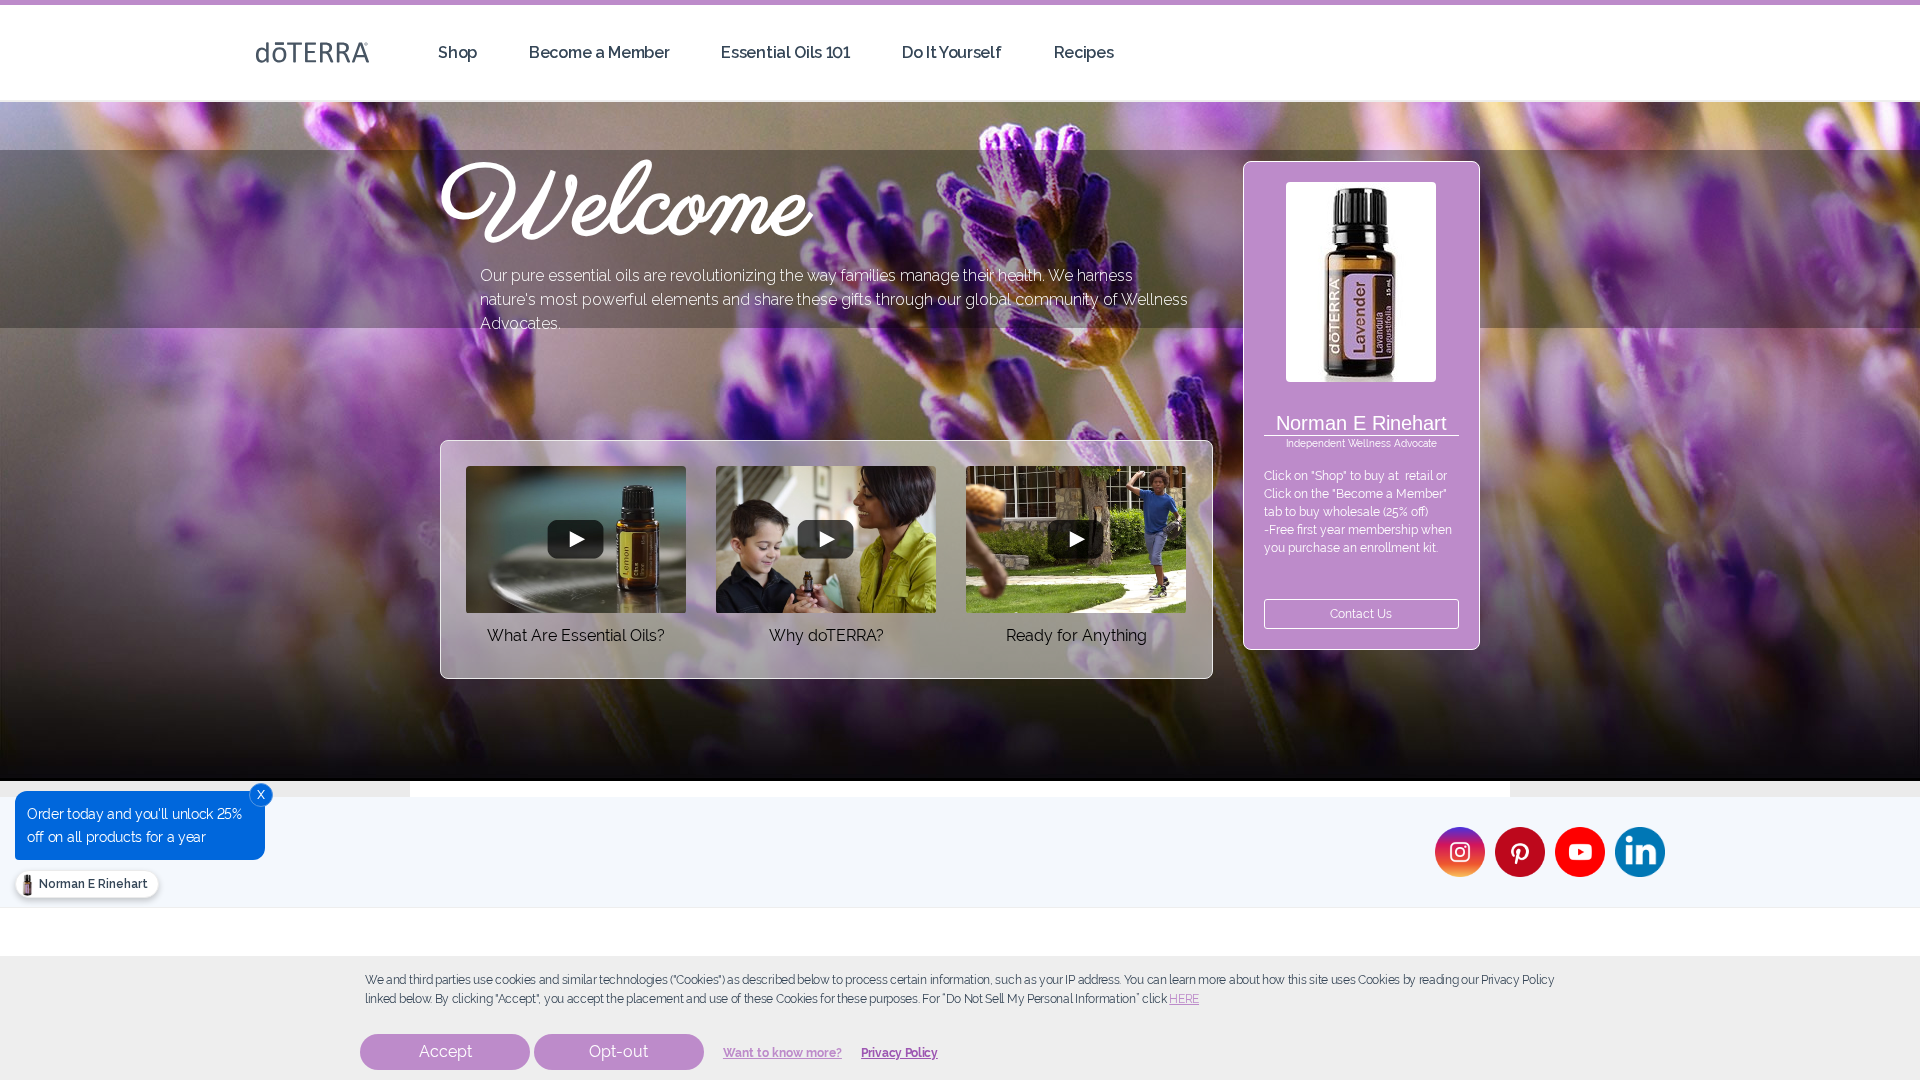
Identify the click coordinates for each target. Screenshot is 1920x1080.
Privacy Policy (899, 1053)
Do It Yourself (952, 52)
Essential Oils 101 (785, 52)
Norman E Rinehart (92, 884)
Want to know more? (782, 1053)
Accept (445, 1051)
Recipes (1084, 52)
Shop (457, 52)
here (1184, 999)
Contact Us (1361, 614)
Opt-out (618, 1051)
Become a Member (599, 52)
